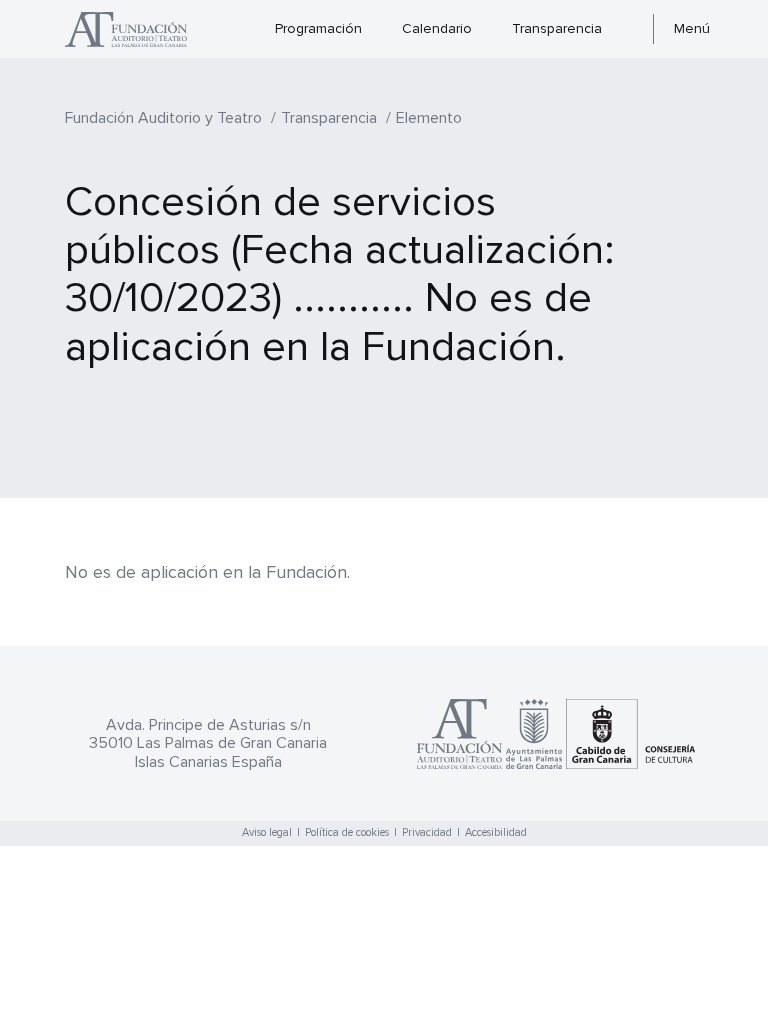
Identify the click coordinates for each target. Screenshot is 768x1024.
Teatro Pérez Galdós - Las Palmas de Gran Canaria (136, 29)
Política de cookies (347, 832)
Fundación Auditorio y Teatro (163, 118)
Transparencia (557, 28)
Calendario (437, 28)
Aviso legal (267, 832)
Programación (318, 28)
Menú (692, 28)
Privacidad (427, 832)
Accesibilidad (496, 832)
